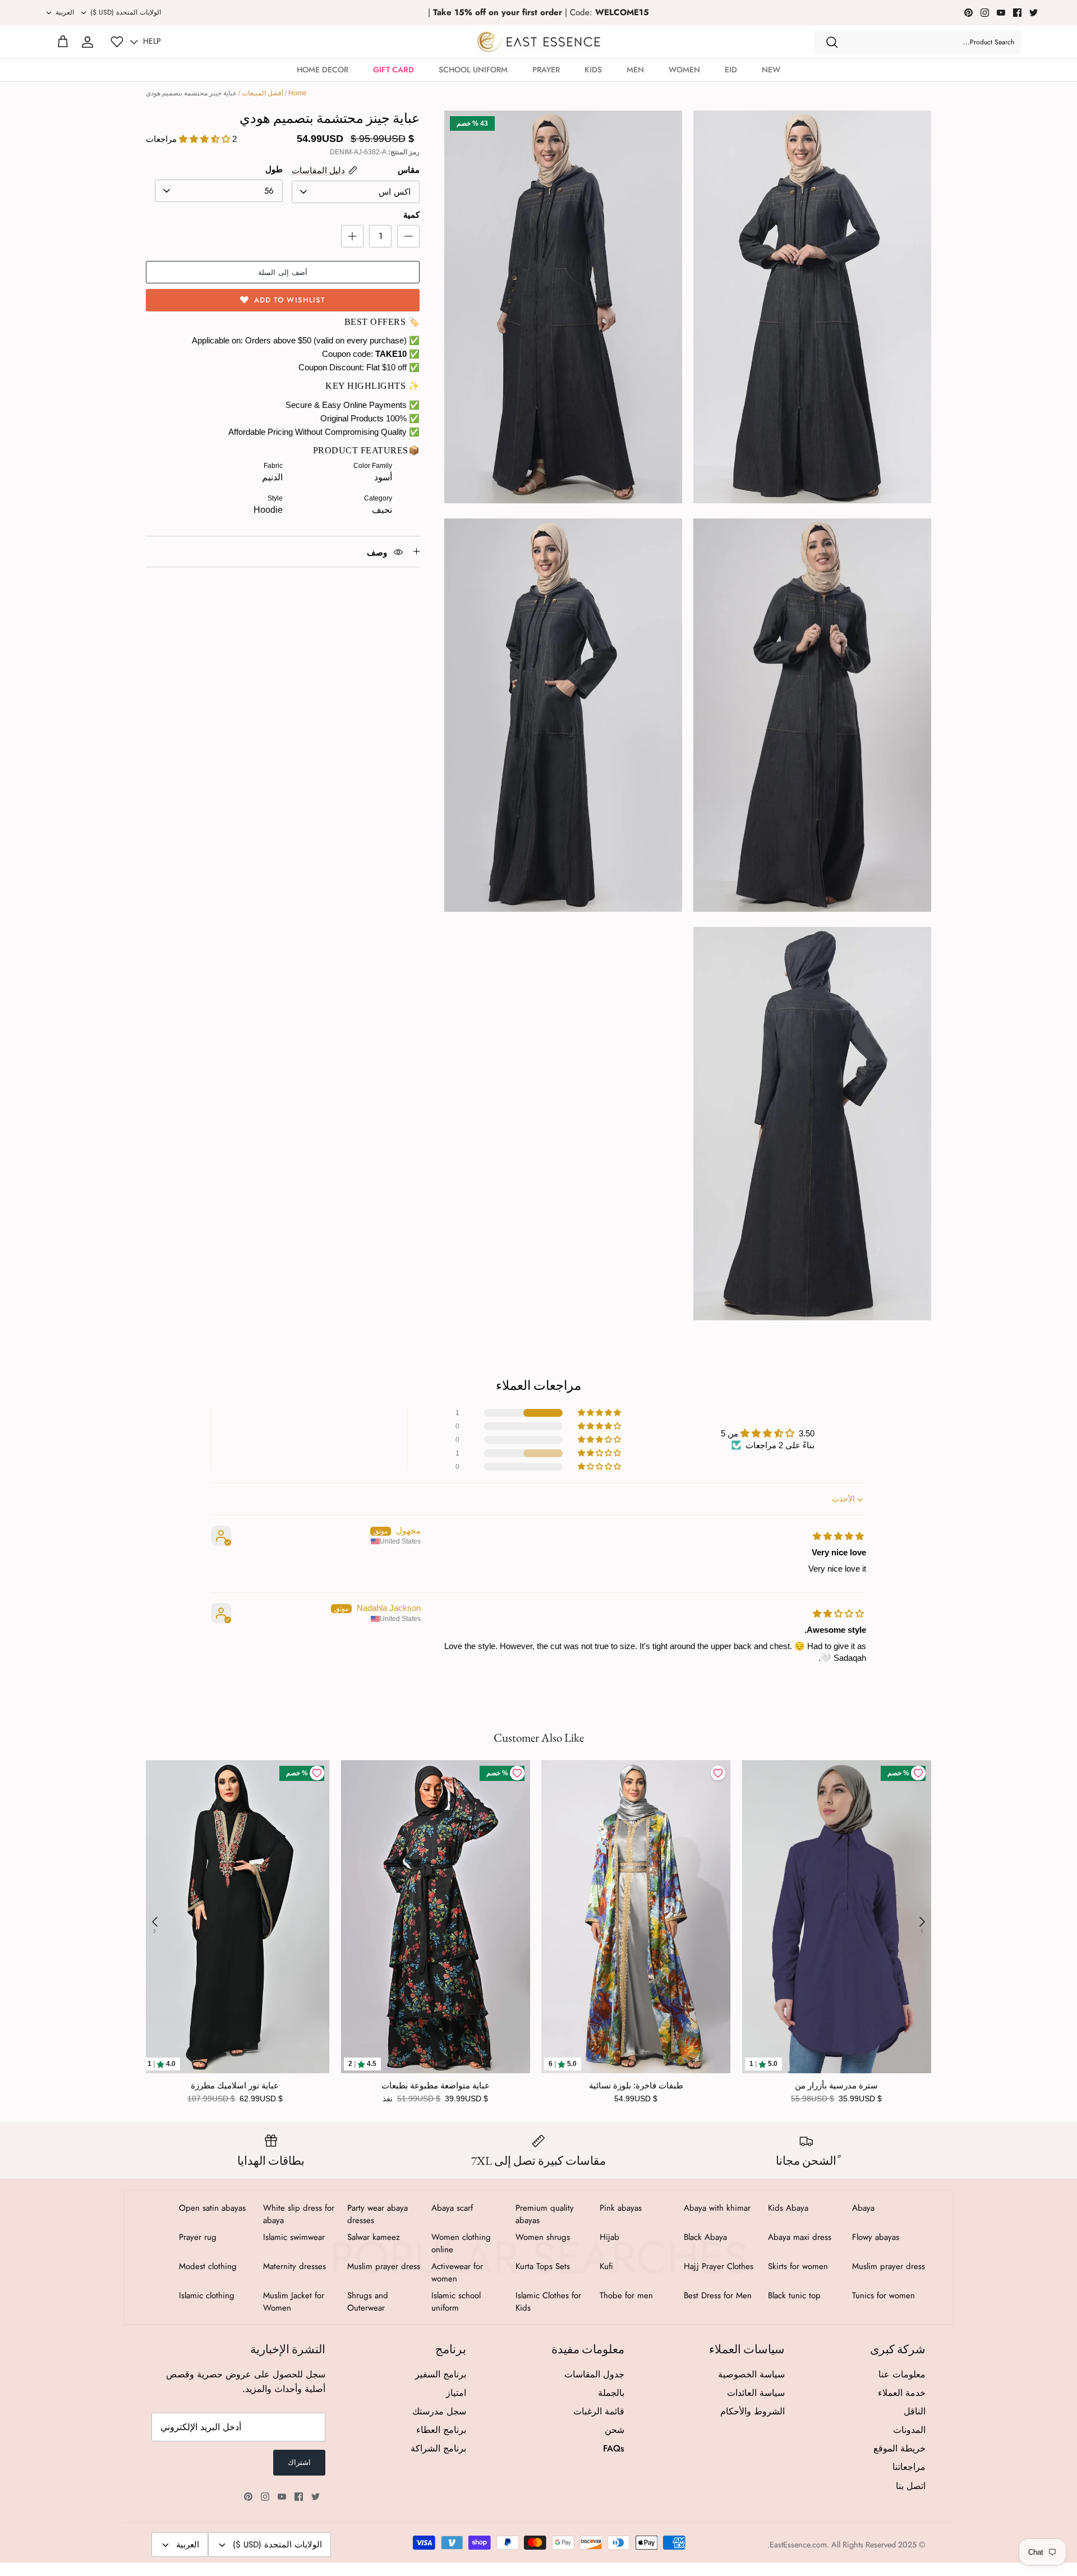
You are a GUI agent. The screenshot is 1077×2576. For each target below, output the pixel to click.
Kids (593, 70)
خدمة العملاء (902, 2393)
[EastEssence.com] (539, 42)
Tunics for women (883, 2295)
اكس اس (395, 192)
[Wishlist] (117, 42)
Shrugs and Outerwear (368, 2302)
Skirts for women (798, 2266)
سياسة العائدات (756, 2393)
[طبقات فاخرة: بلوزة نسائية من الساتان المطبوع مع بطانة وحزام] (636, 1917)
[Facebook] (1017, 13)
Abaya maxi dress (800, 2237)
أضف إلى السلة (283, 272)
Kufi (606, 2266)
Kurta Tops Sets (543, 2266)
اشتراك (299, 2462)
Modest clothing (208, 2266)
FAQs (614, 2448)
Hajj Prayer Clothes (719, 2266)
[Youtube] (1001, 13)
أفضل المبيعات (263, 93)
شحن (615, 2430)
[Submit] (832, 42)
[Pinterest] (968, 13)
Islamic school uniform (456, 2302)
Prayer (546, 70)
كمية (411, 215)
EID (731, 70)
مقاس (409, 170)
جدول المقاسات (594, 2374)
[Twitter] (1034, 13)
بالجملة (611, 2393)
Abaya (863, 2208)
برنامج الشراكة (438, 2448)
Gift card (393, 70)
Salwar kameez (374, 2237)
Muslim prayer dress (889, 2266)
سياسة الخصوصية (751, 2374)
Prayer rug (198, 2237)
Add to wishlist (290, 300)
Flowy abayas (876, 2237)
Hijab (609, 2237)
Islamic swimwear (294, 2237)
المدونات (909, 2430)
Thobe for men (626, 2295)
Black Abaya (705, 2237)
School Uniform (473, 70)
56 (269, 191)
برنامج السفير (441, 2374)
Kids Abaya (788, 2208)
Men (635, 70)
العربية (65, 12)
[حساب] (88, 42)
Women (684, 70)
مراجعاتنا (909, 2467)
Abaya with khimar (717, 2208)
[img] (838, 1536)
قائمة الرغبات (599, 2411)
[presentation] (155, 1922)
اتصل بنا (911, 2486)
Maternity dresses (294, 2266)
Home (298, 93)
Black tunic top (794, 2295)
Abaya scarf (452, 2208)
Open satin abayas (212, 2208)
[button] (600, 1413)
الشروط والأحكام (752, 2411)
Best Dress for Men (718, 2295)
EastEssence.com (798, 2545)
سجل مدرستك (439, 2411)
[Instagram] (985, 13)
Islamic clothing (207, 2295)
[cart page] (63, 42)
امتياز (456, 2393)
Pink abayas (621, 2208)
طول (274, 169)
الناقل (915, 2411)
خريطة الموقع (899, 2448)
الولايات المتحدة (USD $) (126, 12)
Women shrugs (543, 2237)
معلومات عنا (902, 2374)
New (771, 70)
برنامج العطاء (441, 2430)
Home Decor (323, 70)
